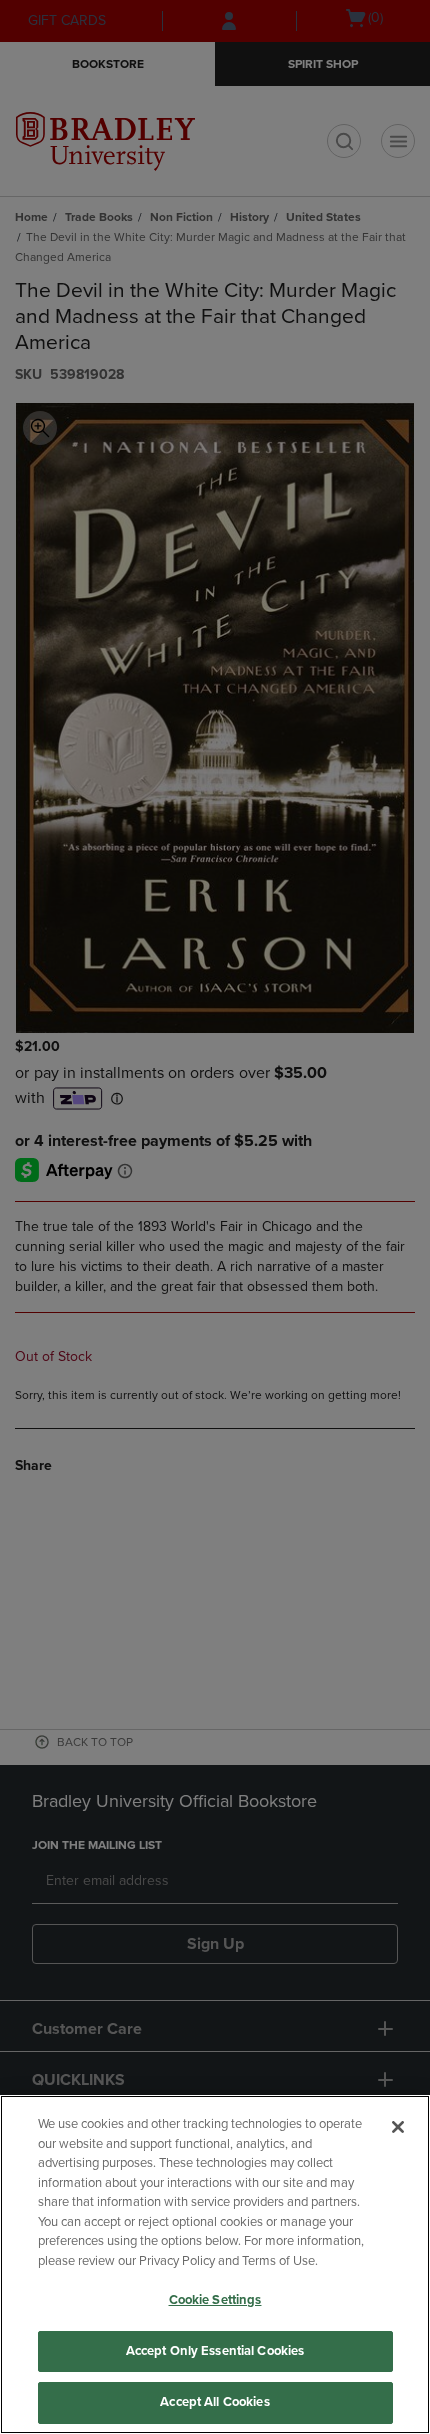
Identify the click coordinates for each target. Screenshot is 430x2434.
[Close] (398, 2127)
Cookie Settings (215, 2300)
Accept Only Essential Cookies (215, 2351)
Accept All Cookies (214, 2402)
